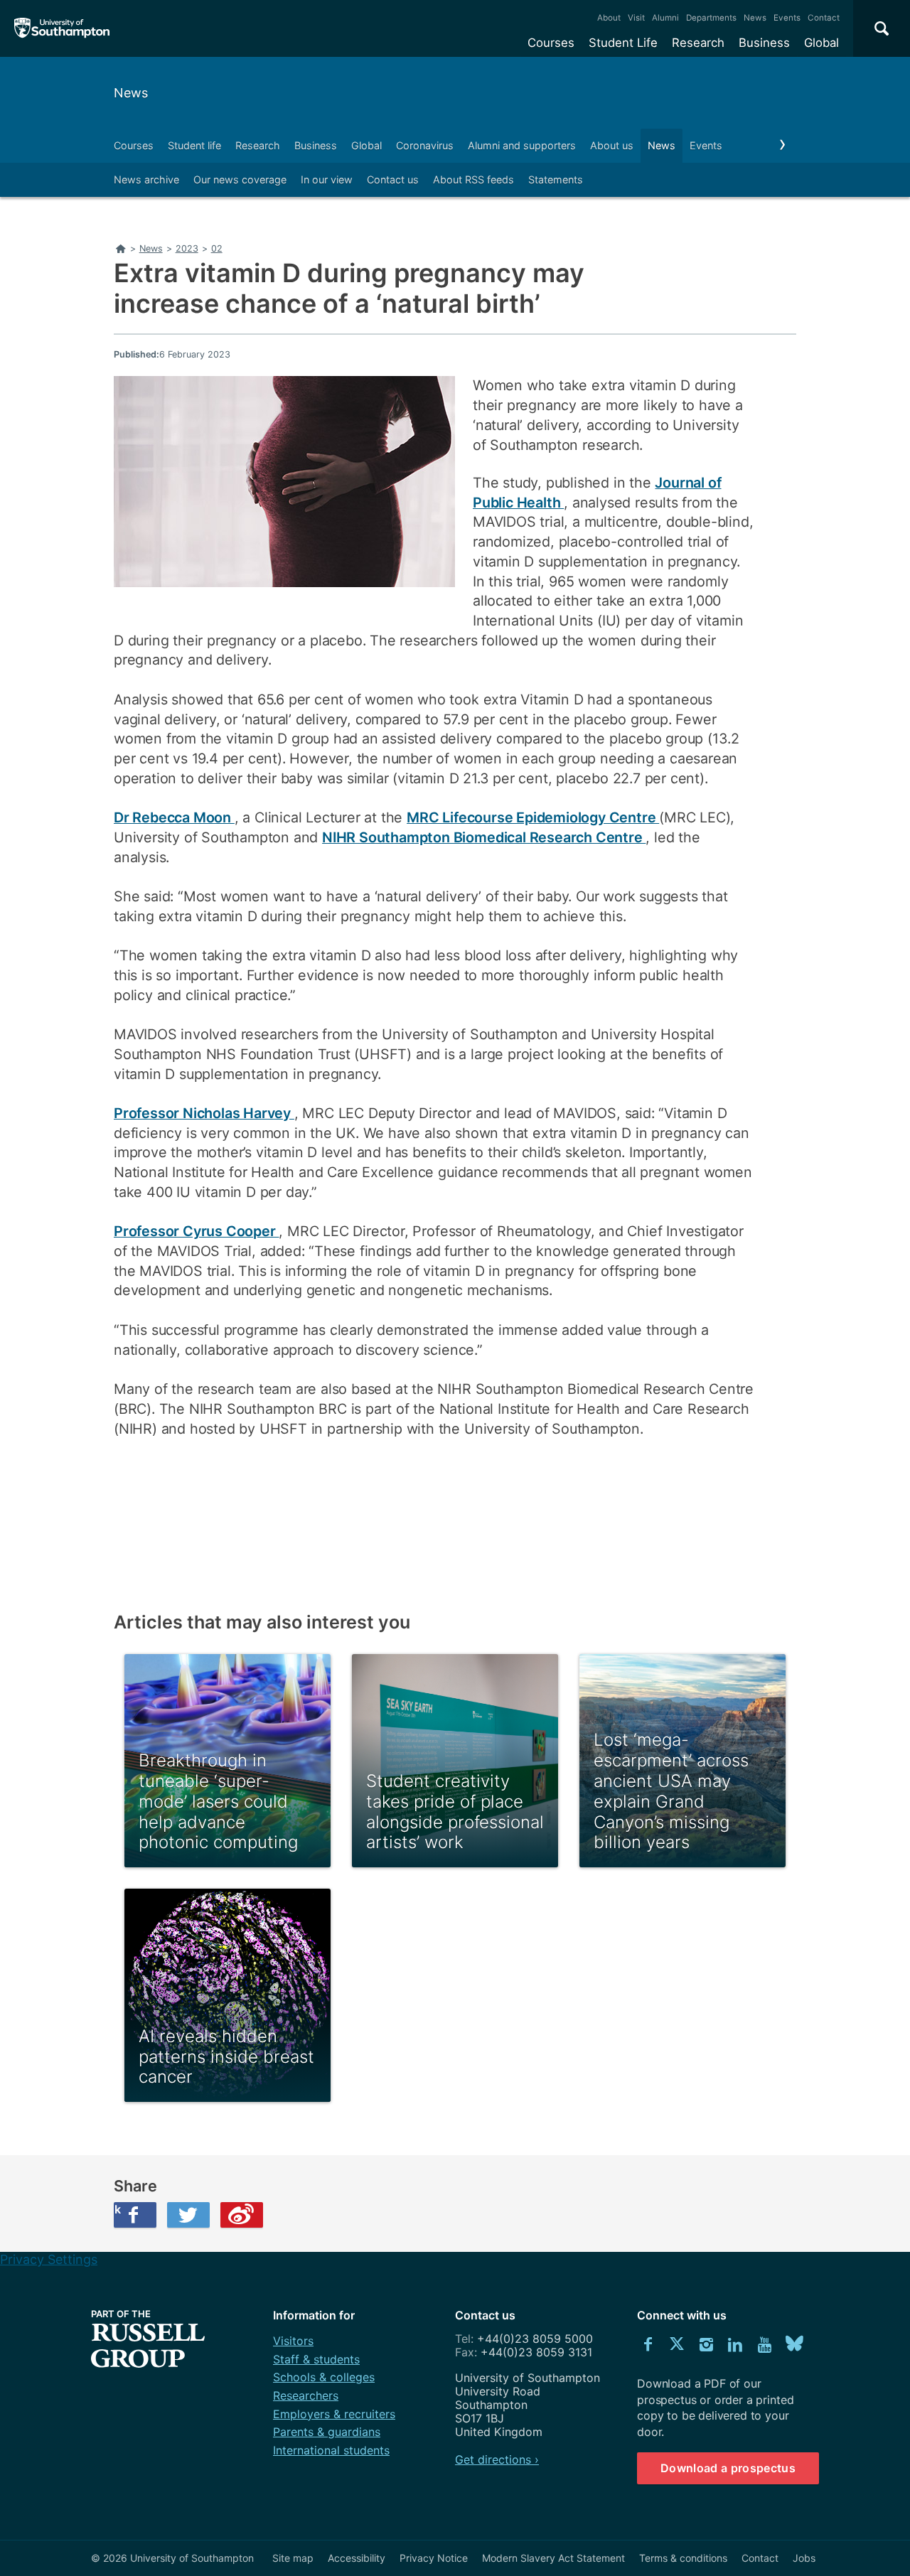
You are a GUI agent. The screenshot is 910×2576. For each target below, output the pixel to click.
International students (331, 2450)
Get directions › (497, 2459)
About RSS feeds (473, 179)
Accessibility (357, 2558)
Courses (551, 43)
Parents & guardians (327, 2432)
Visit (636, 18)
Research (698, 43)
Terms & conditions (683, 2558)
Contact (824, 18)
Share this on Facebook (117, 2209)
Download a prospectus (728, 2468)
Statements (556, 179)
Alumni (665, 18)
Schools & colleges (324, 2377)
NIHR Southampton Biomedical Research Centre (484, 837)
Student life (194, 145)
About (609, 18)
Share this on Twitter (188, 2215)
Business (764, 43)
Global (821, 43)
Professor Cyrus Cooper (196, 1231)
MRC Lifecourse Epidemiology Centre (533, 817)
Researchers (306, 2395)
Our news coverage (240, 179)
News (755, 18)
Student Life (623, 43)
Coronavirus (425, 145)
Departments (711, 18)
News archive (146, 179)
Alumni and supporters (522, 145)
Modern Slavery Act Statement (553, 2558)
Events (787, 18)
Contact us (393, 179)
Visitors (293, 2341)
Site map (293, 2558)
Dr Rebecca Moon (174, 817)
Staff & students (316, 2359)
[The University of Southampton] (62, 28)
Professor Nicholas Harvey (204, 1113)
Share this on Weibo (242, 2215)
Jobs (804, 2558)
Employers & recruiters (334, 2414)
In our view (327, 179)
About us (612, 145)
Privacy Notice (434, 2558)
